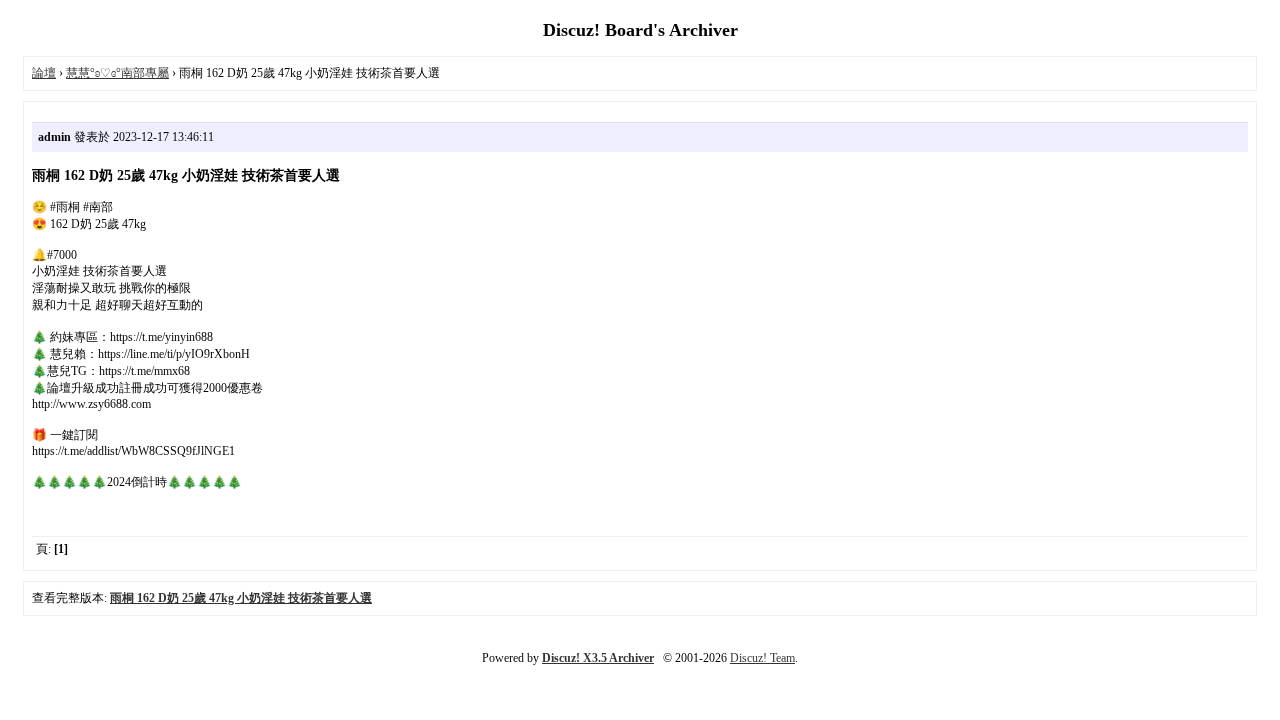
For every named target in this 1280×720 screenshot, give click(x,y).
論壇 (44, 73)
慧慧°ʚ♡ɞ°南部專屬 (117, 73)
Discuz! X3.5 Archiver (598, 658)
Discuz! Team (762, 658)
